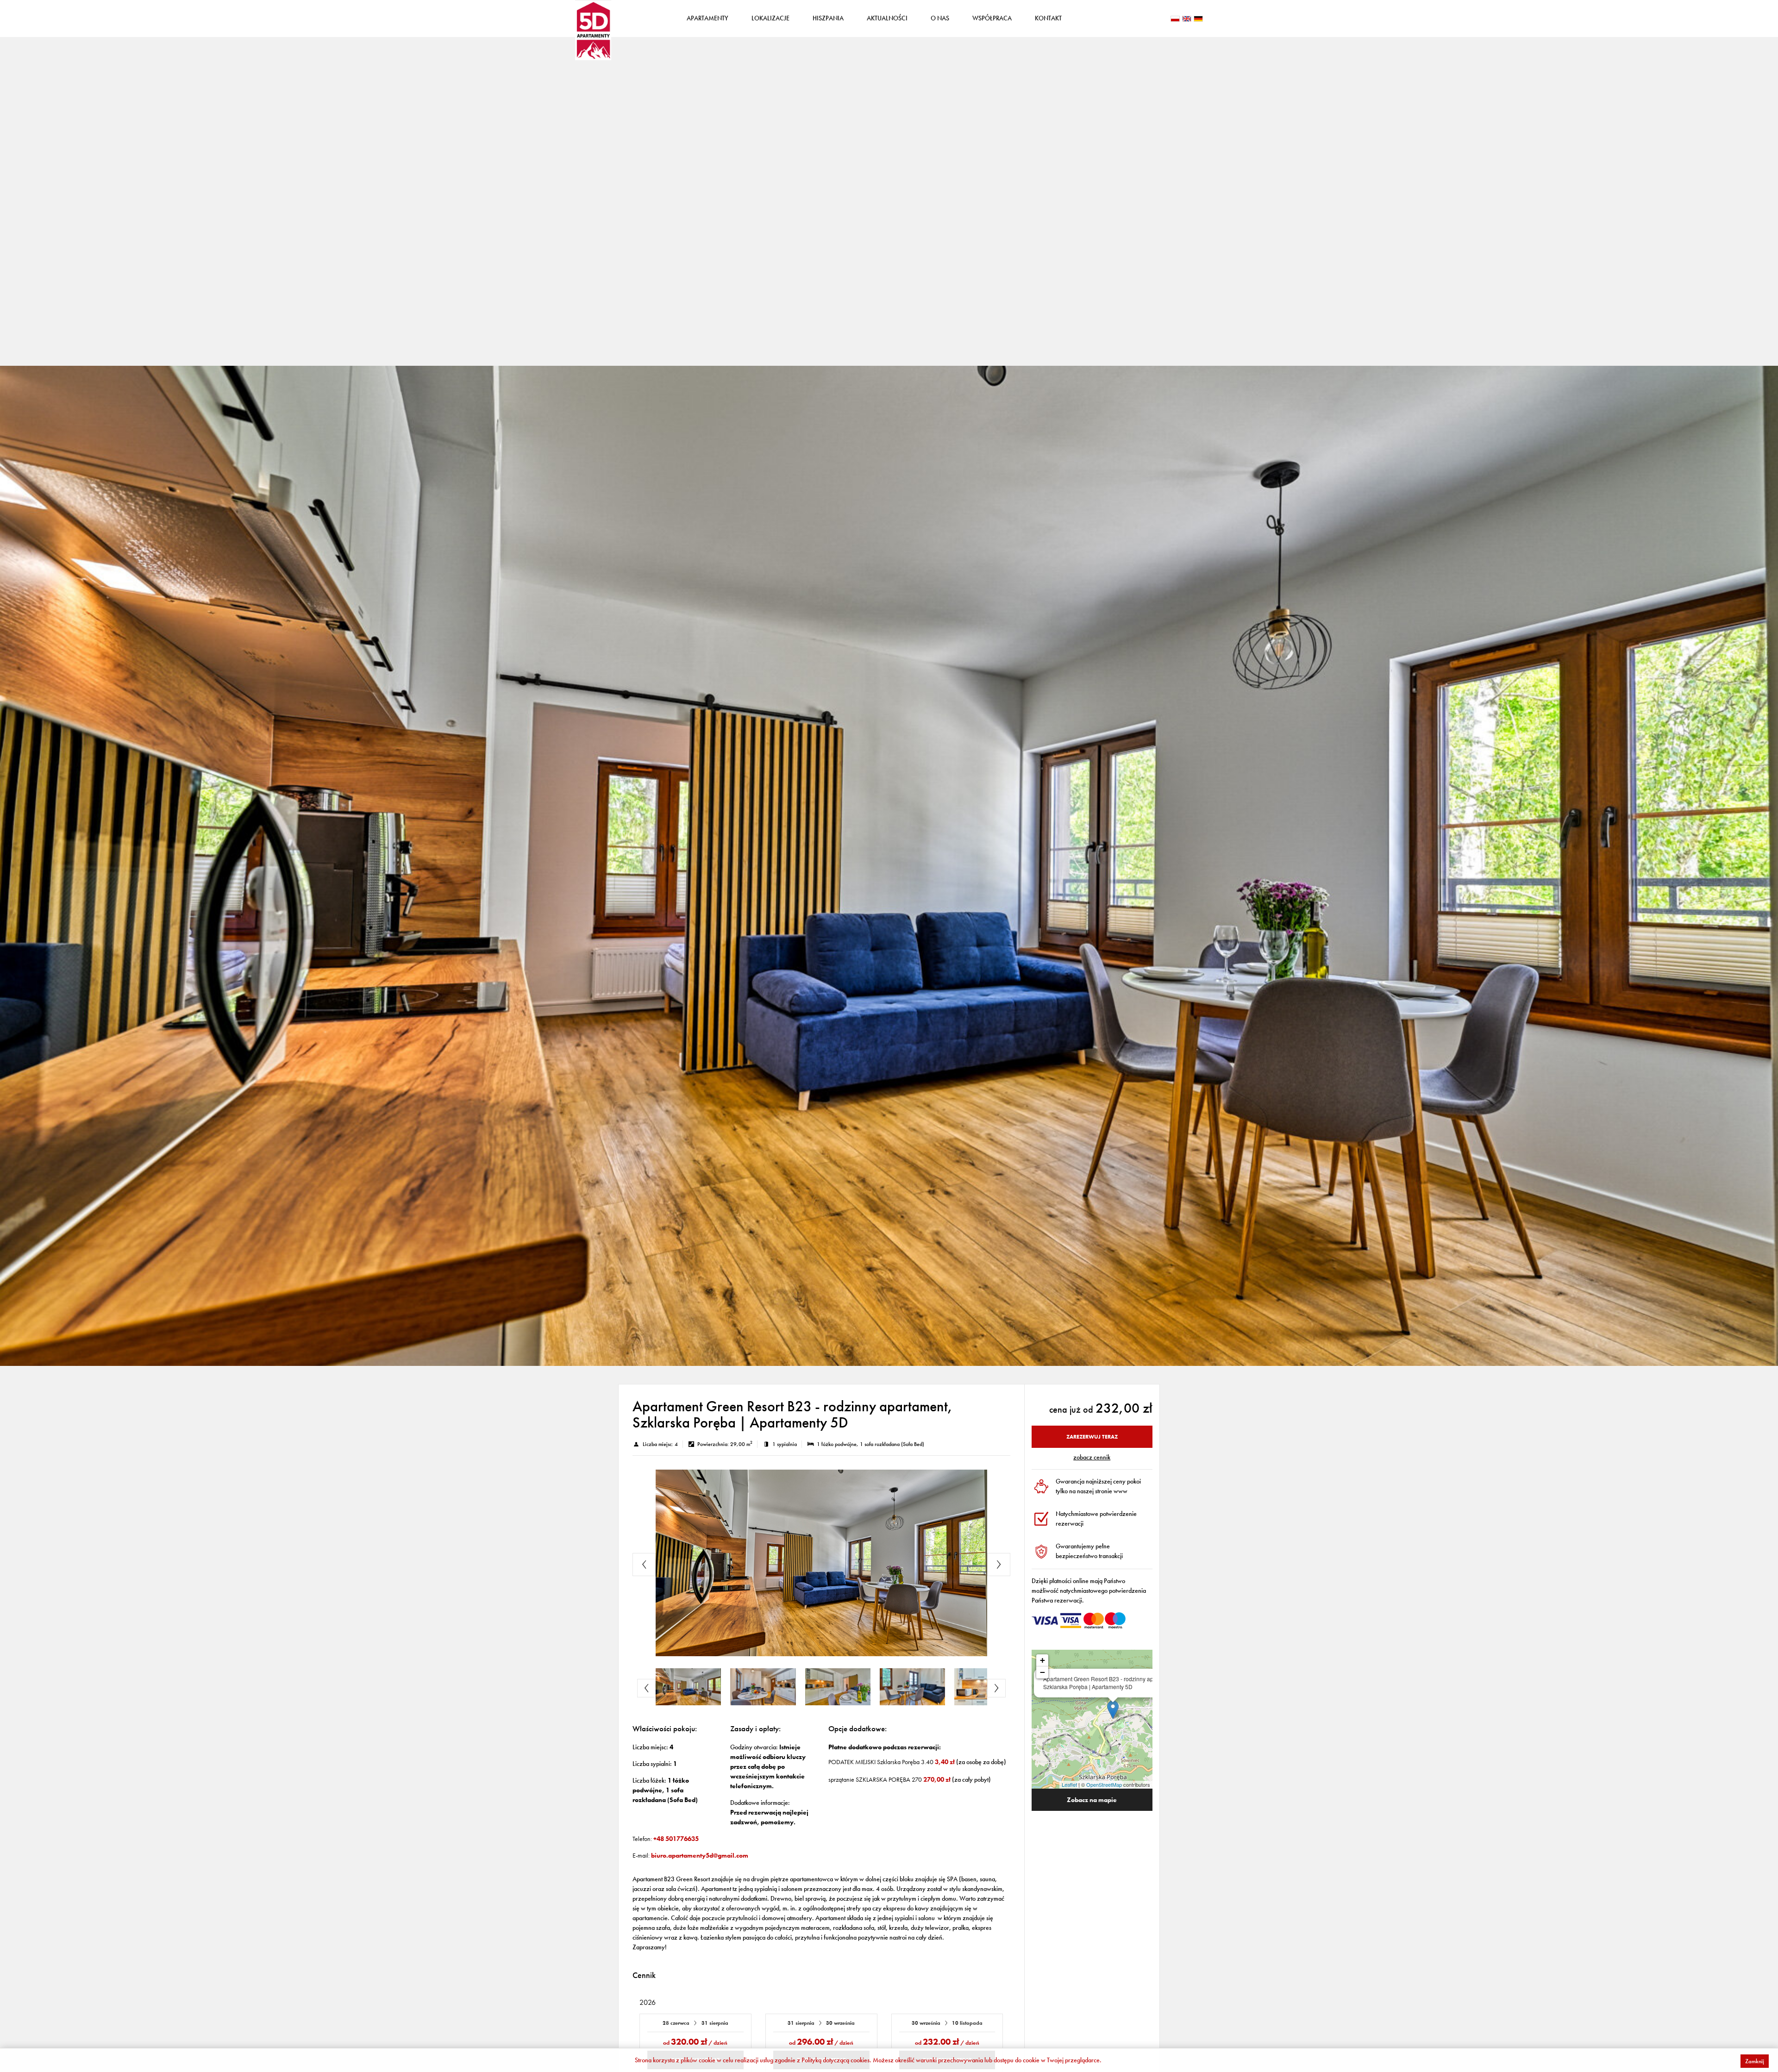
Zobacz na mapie (1092, 1800)
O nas (940, 18)
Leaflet (1069, 1784)
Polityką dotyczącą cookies (836, 2060)
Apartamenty (707, 18)
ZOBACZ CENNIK (1092, 1457)
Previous (644, 1565)
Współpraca (992, 18)
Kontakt (1048, 18)
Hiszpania (828, 18)
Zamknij (1755, 2061)
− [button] (1042, 1672)
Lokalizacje (770, 18)
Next (999, 1565)
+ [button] (1042, 1660)
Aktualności (887, 18)
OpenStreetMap (1104, 1784)
